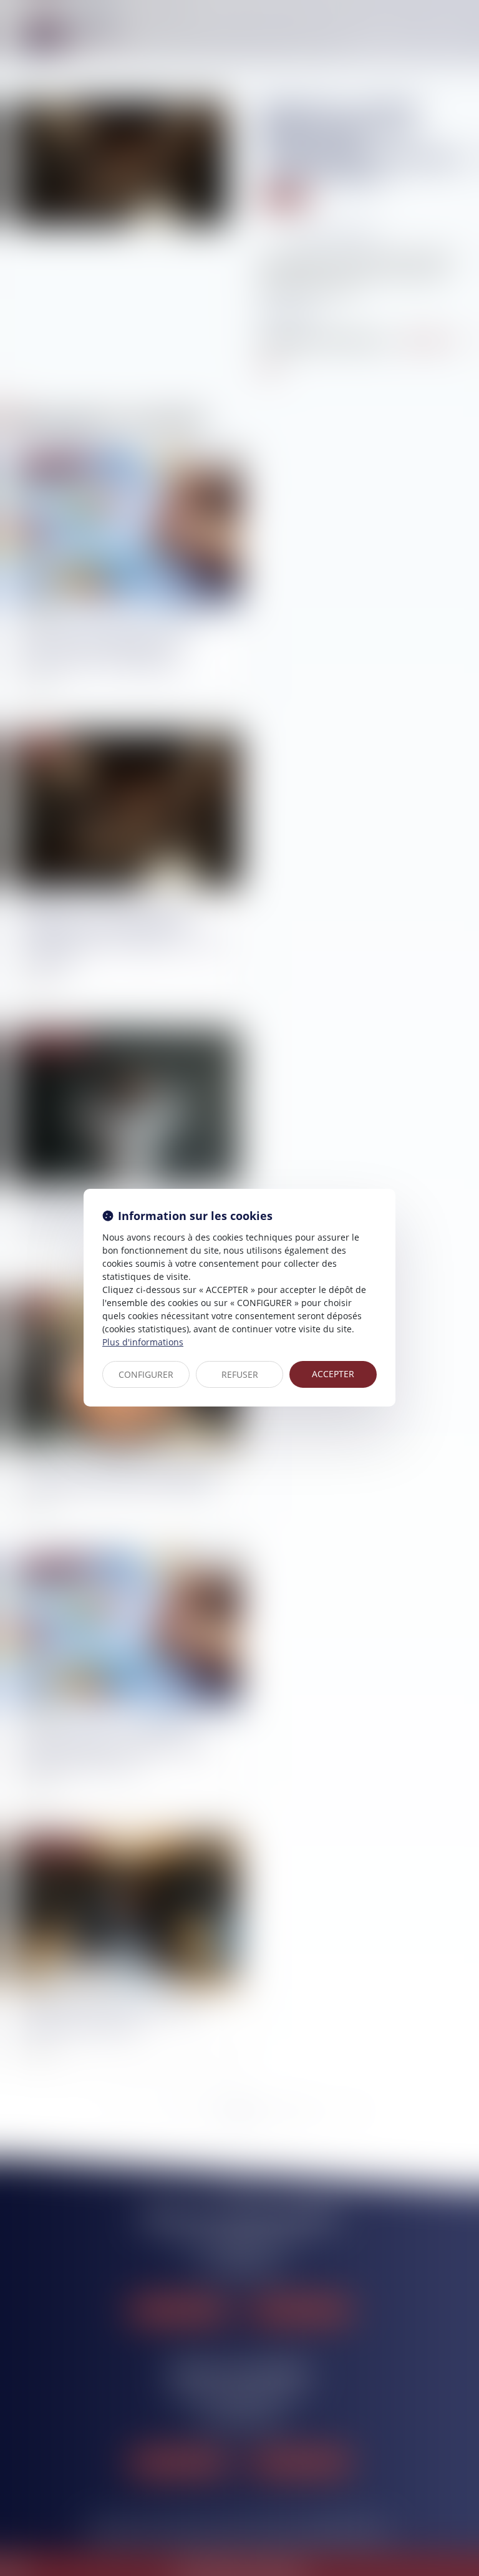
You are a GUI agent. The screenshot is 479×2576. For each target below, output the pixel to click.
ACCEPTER (333, 1374)
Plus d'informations (143, 1342)
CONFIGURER (146, 1374)
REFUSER (240, 1374)
